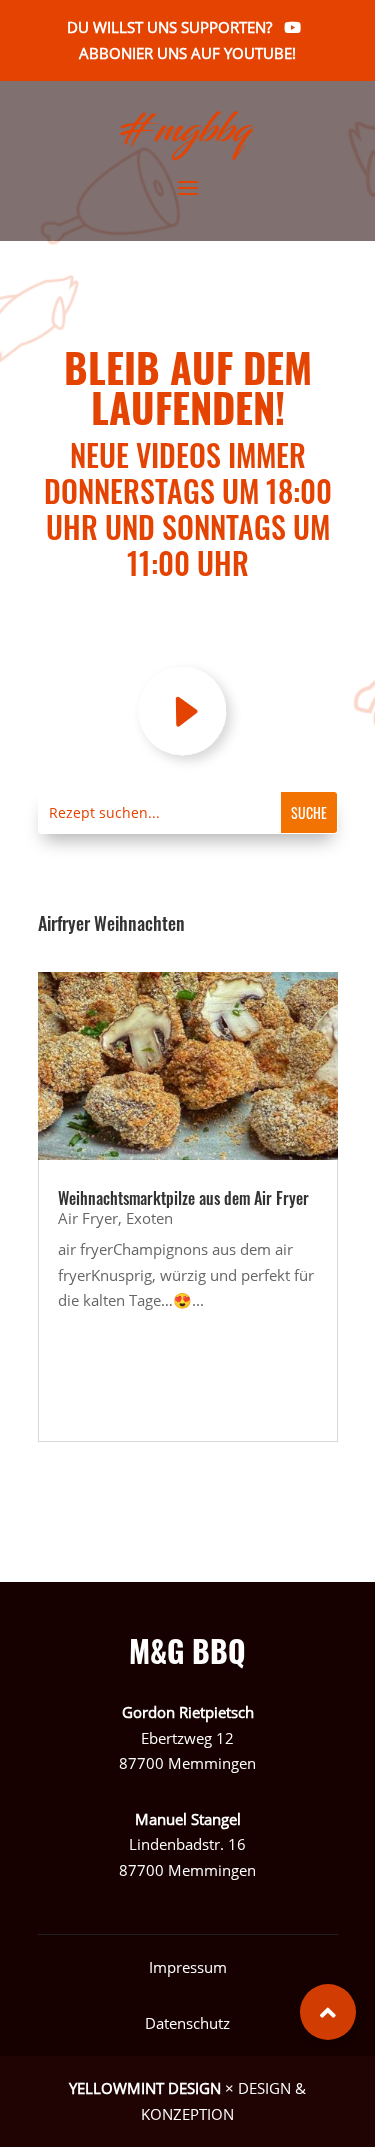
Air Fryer (88, 1218)
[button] (328, 2012)
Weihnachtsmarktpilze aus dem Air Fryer (183, 1198)
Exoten (149, 1218)
